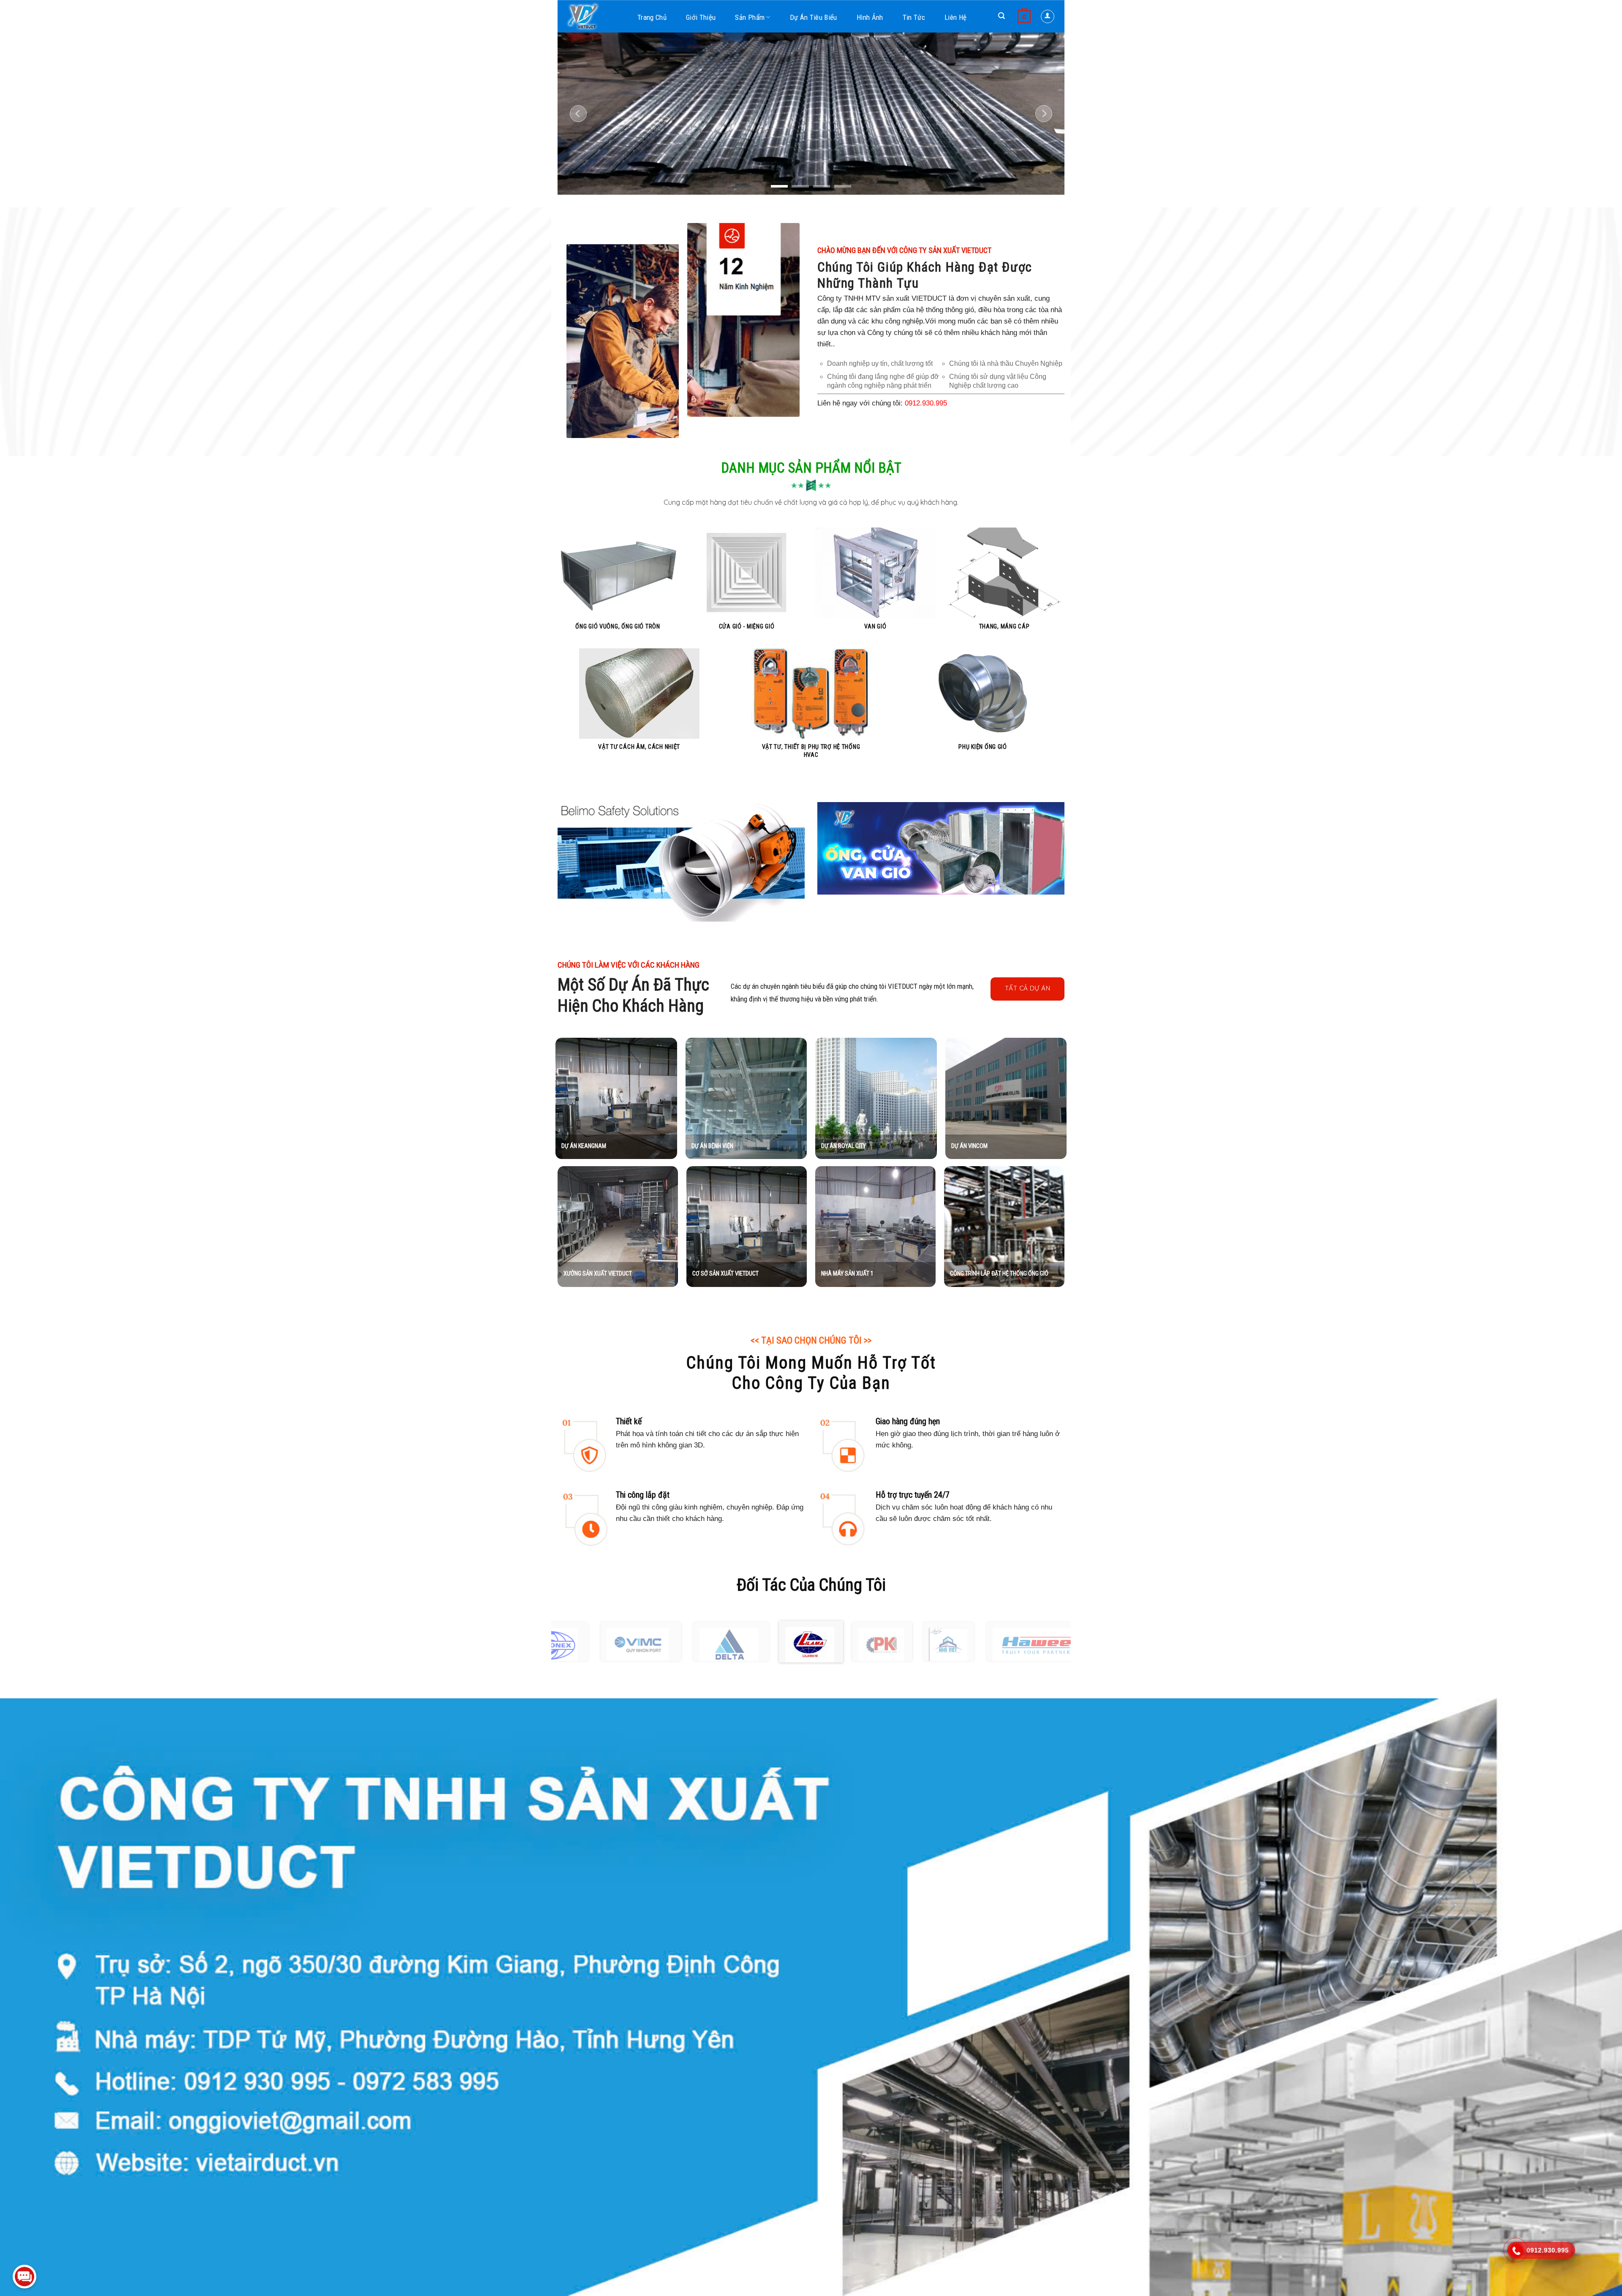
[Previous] (578, 114)
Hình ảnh (870, 17)
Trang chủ (652, 17)
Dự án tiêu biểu (814, 17)
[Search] (1002, 16)
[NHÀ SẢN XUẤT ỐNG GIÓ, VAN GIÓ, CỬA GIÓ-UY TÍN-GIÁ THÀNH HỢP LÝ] (596, 16)
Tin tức (914, 17)
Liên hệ (955, 17)
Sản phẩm (750, 17)
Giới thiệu (701, 17)
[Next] (1044, 114)
